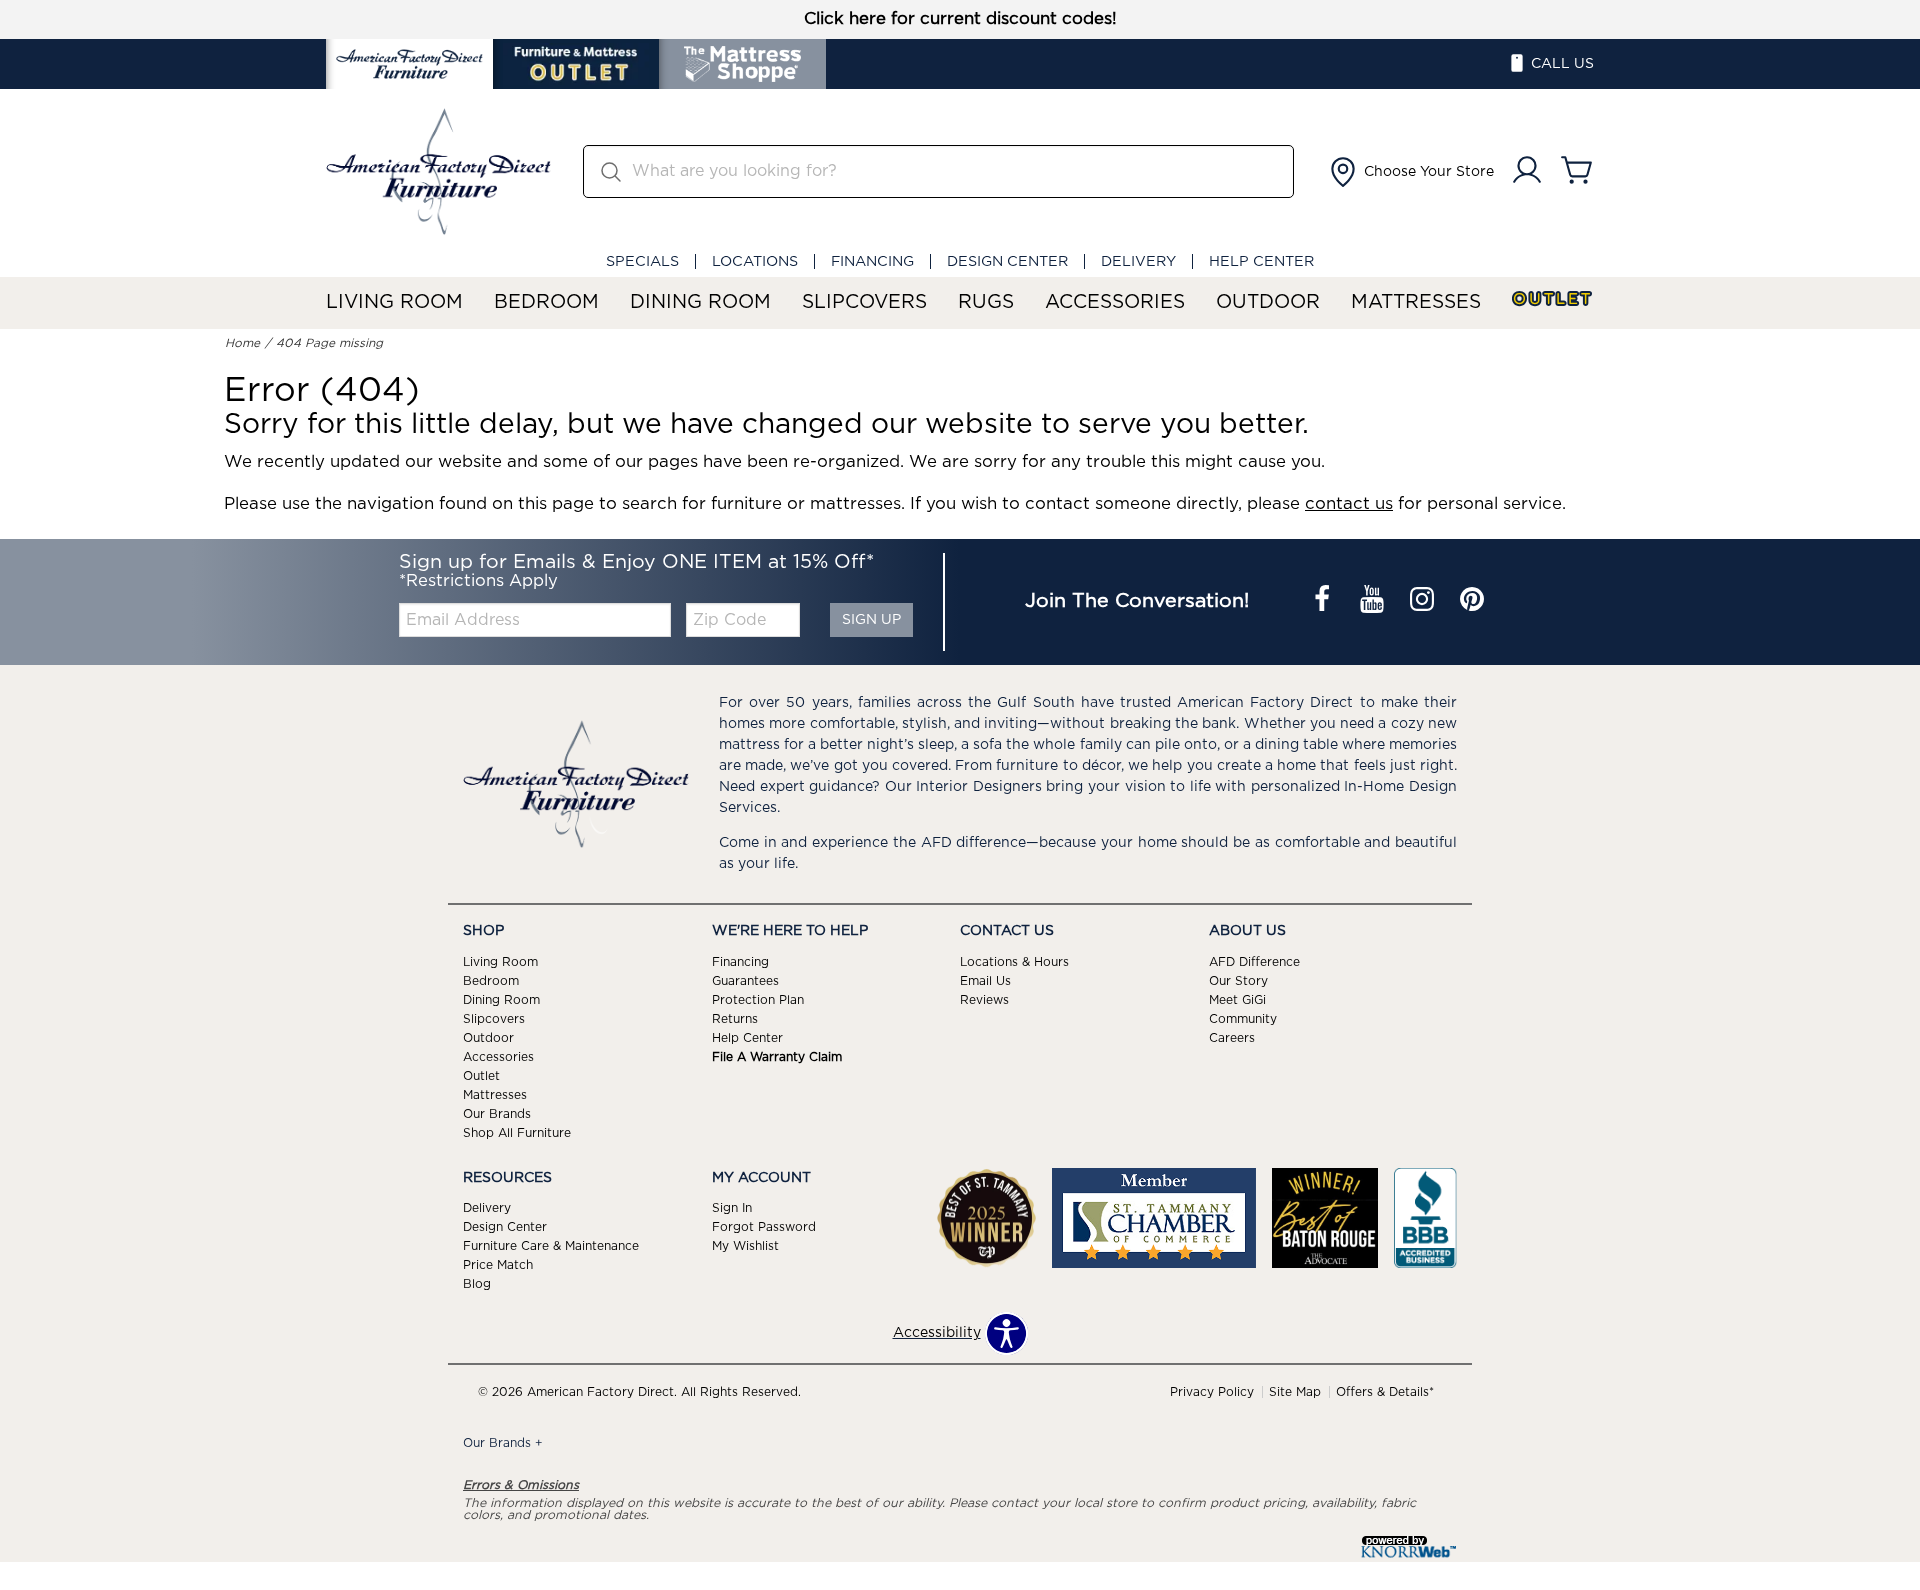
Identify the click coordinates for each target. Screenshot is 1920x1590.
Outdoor (1268, 302)
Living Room (394, 302)
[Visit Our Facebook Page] (1324, 602)
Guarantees (745, 981)
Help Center (1261, 261)
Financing (872, 261)
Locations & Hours (1014, 962)
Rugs (986, 302)
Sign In (732, 1208)
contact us (1349, 504)
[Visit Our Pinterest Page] (1472, 602)
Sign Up (871, 620)
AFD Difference (1254, 962)
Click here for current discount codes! (960, 19)
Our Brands (497, 1113)
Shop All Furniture (517, 1132)
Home (242, 343)
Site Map (1295, 1392)
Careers (1232, 1038)
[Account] (1527, 171)
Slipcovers (864, 302)
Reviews (984, 1000)
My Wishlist (745, 1246)
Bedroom (546, 302)
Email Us (985, 981)
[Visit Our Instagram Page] (1424, 602)
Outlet (1553, 299)
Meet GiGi (1237, 1000)
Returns (735, 1019)
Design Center (1007, 261)
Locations (755, 261)
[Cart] (1577, 171)
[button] (1410, 172)
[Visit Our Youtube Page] (1374, 602)
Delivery (1138, 261)
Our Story (1238, 981)
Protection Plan (758, 1000)
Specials (642, 261)
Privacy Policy (1212, 1392)
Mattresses (1416, 302)
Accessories (1115, 302)
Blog (477, 1284)
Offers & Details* (1385, 1392)
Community (1243, 1019)
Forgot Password (764, 1227)
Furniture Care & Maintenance (551, 1246)
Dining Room (700, 302)
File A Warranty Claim (777, 1057)
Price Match (498, 1265)
